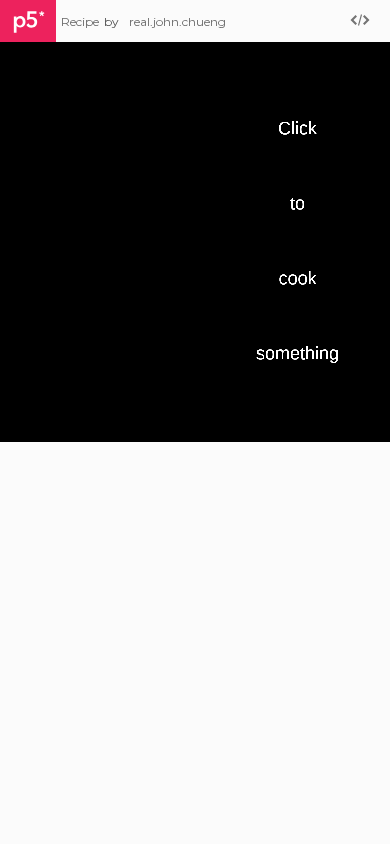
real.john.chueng (177, 21)
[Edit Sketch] (360, 21)
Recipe (80, 21)
